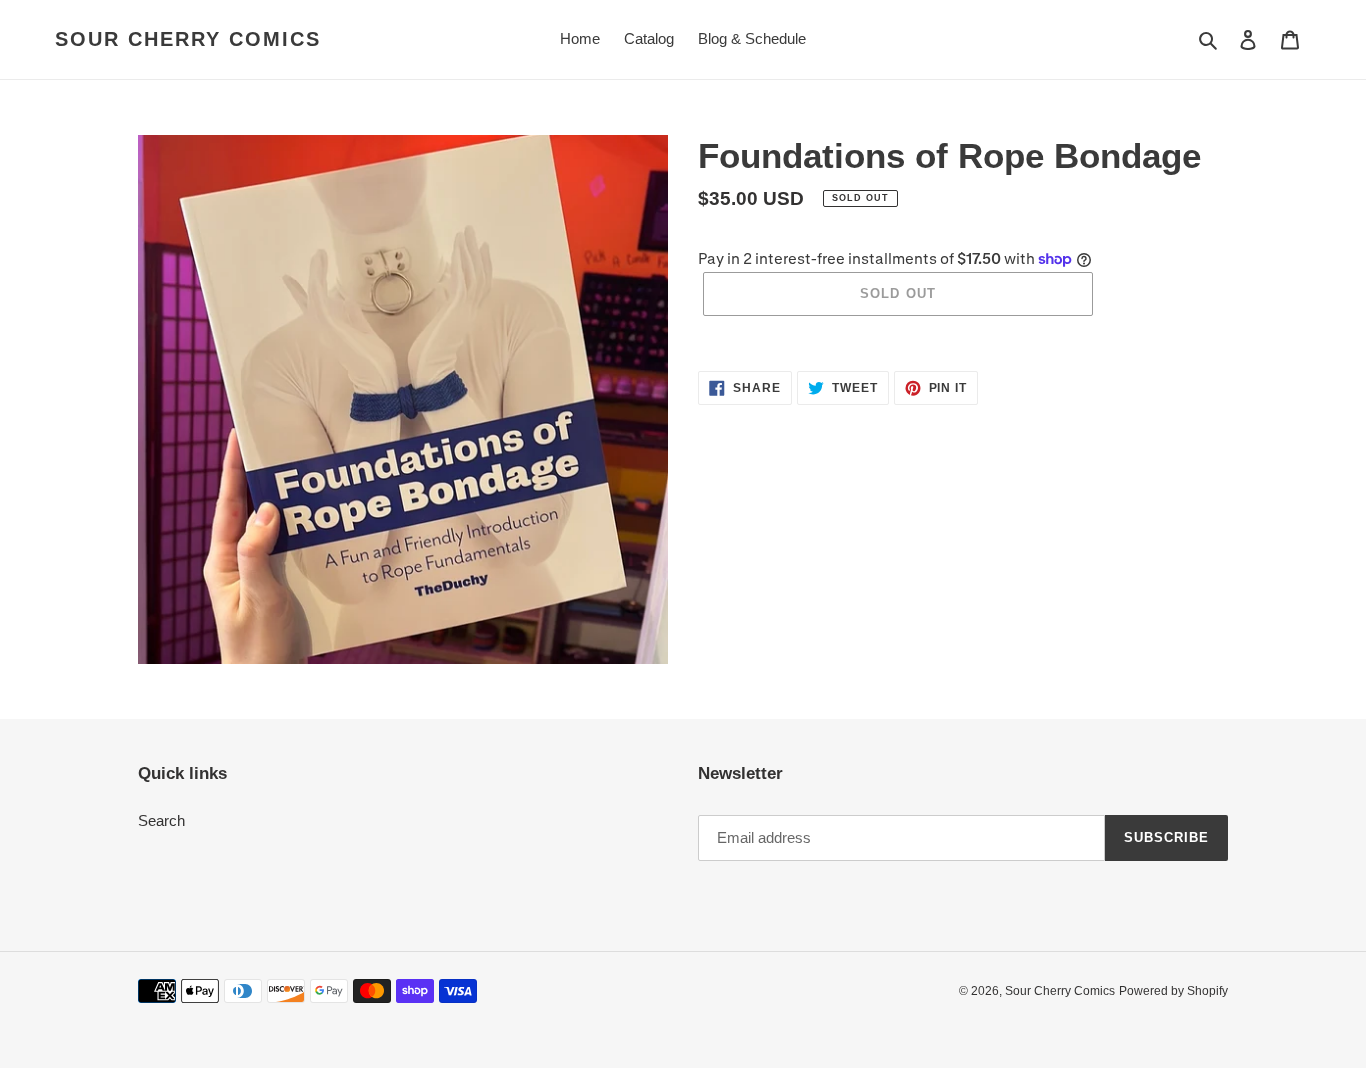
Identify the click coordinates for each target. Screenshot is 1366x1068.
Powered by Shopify (1173, 991)
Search (161, 820)
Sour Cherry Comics (188, 39)
